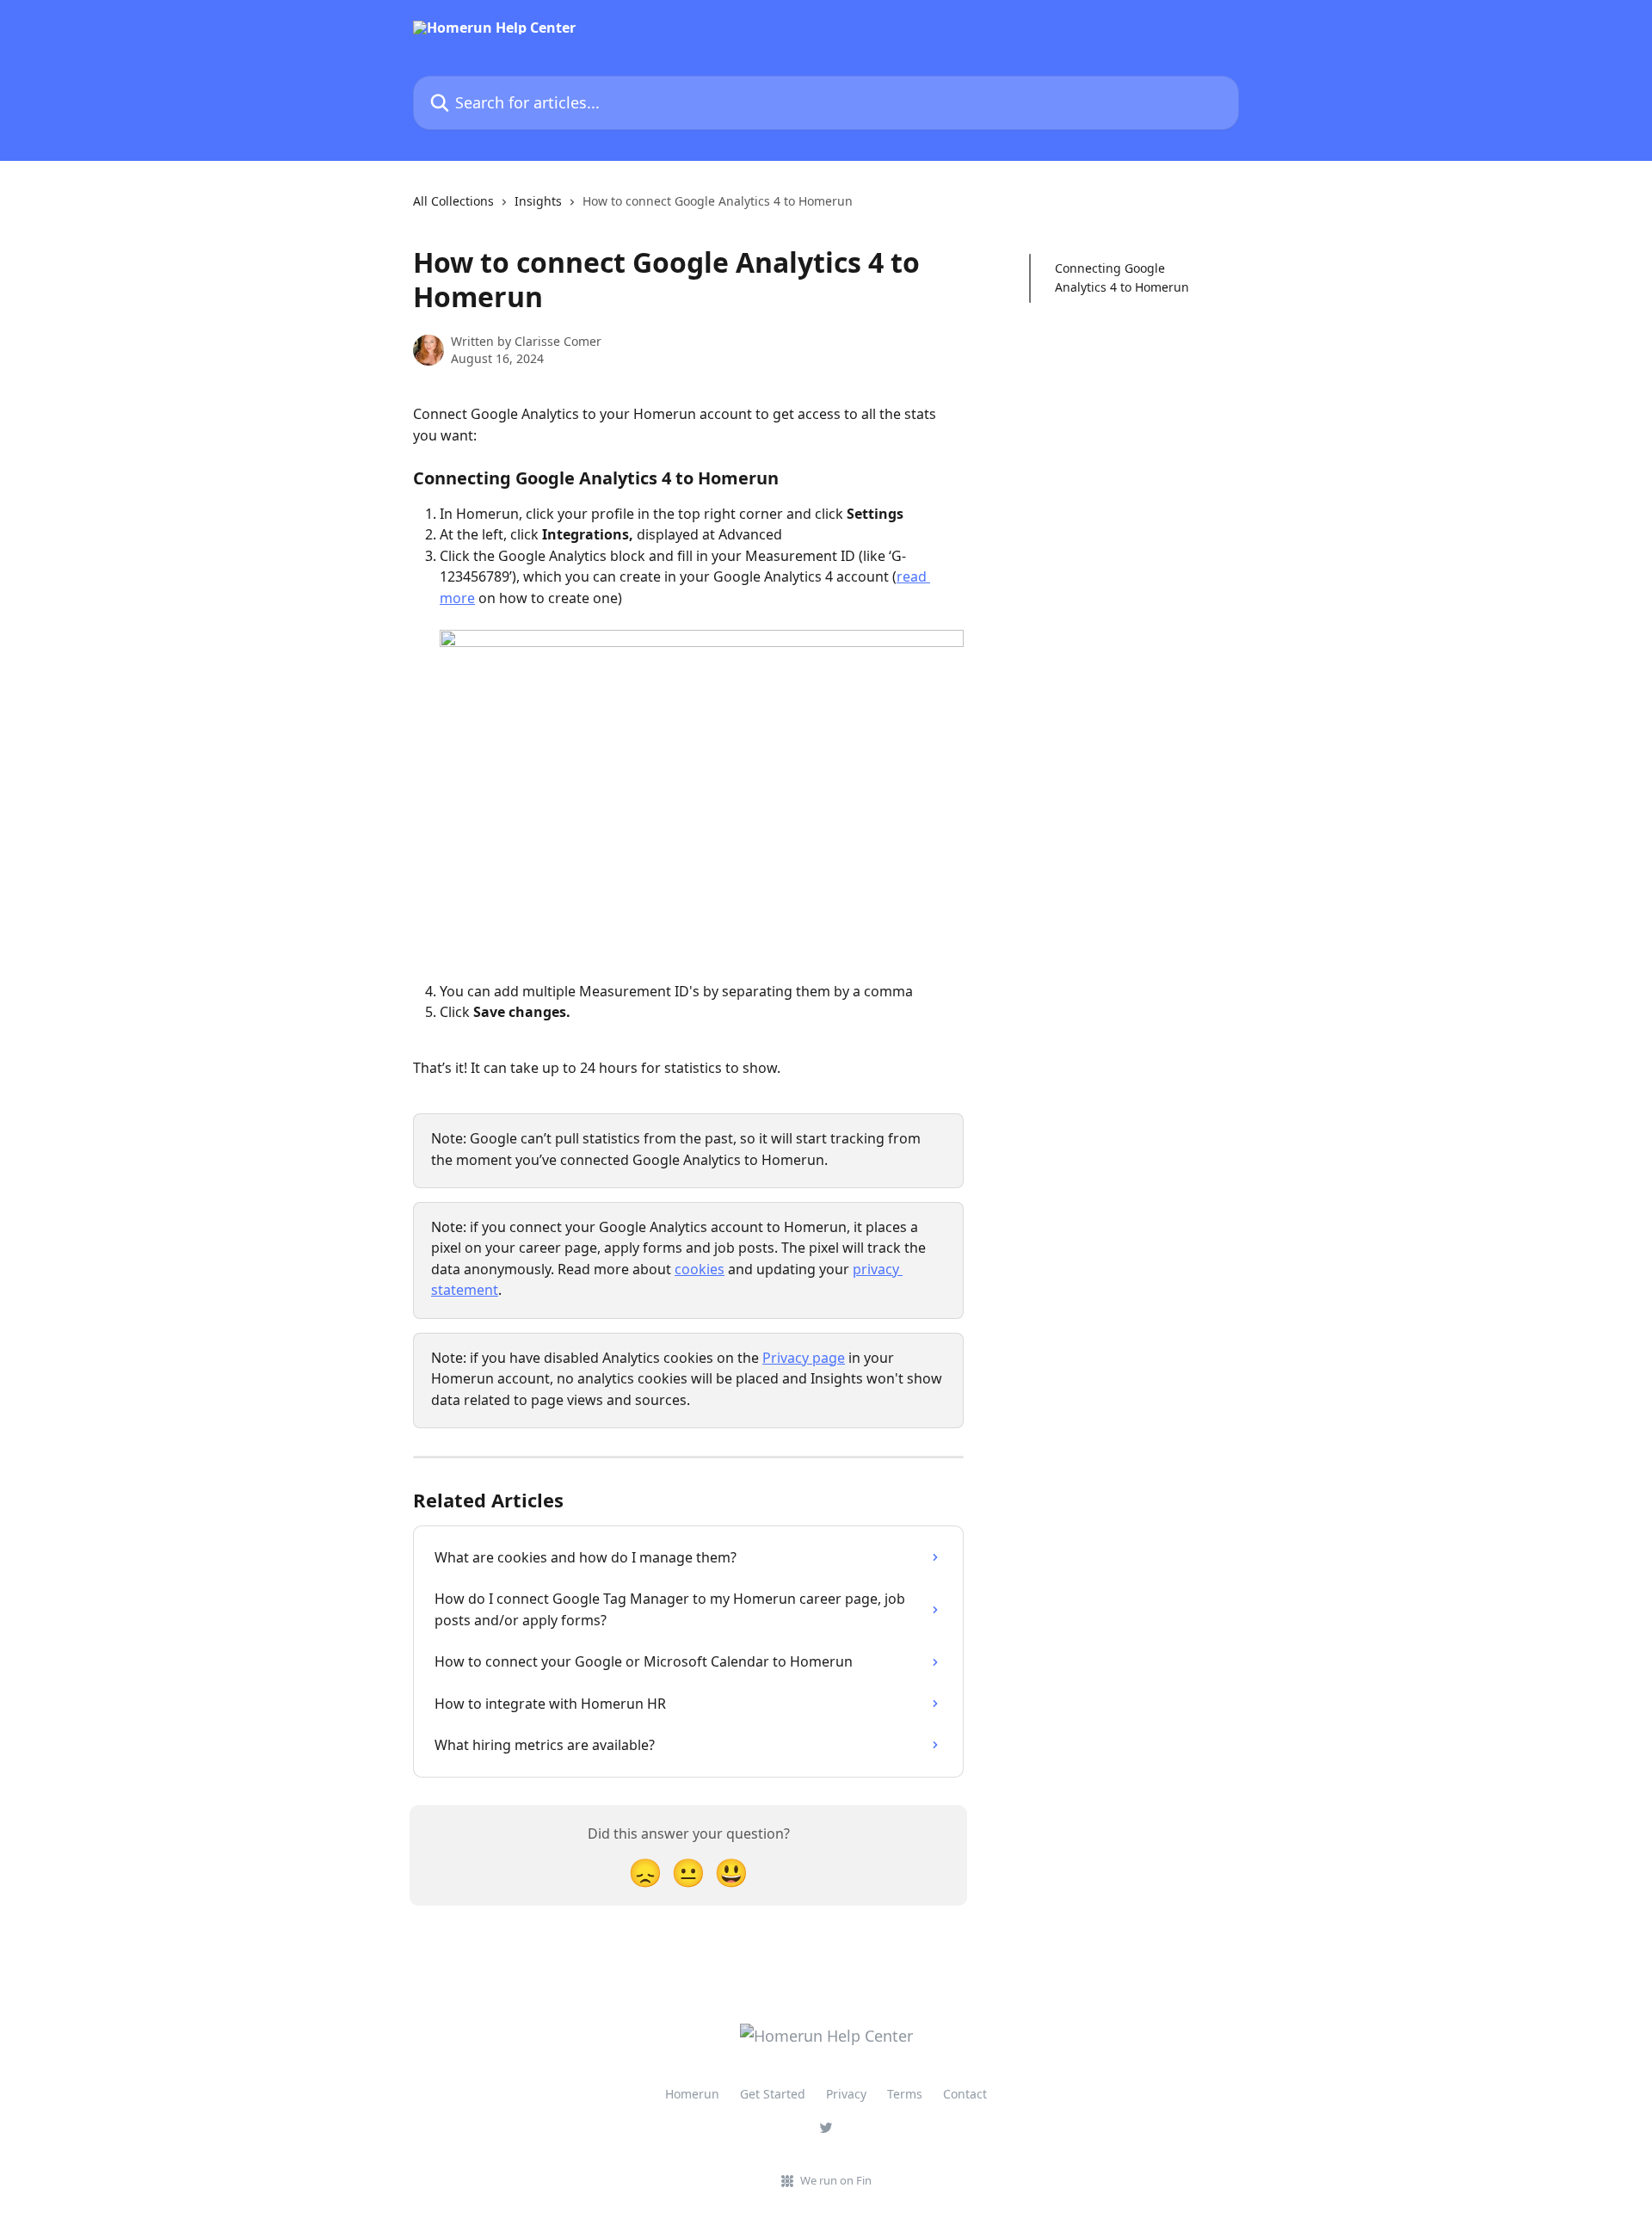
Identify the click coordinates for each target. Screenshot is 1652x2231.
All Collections (453, 201)
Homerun (692, 2094)
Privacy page (804, 1358)
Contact (965, 2094)
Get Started (773, 2094)
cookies (700, 1269)
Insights (538, 201)
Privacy (846, 2094)
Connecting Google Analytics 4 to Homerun (1122, 277)
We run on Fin (836, 2180)
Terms (905, 2094)
